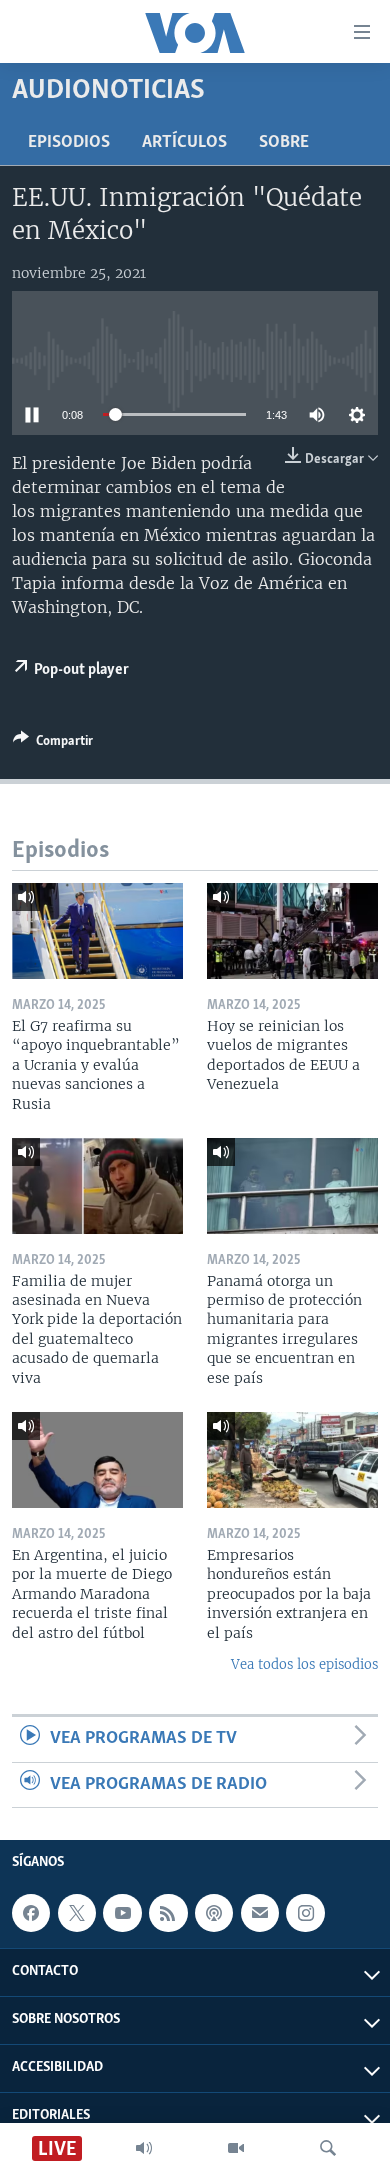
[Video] (236, 2148)
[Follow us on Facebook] (31, 1913)
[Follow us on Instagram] (305, 1913)
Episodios (69, 143)
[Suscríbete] (260, 1913)
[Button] (53, 744)
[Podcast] (214, 1913)
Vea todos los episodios (304, 1664)
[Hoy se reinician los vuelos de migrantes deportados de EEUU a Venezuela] (292, 931)
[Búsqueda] (328, 2148)
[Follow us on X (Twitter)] (77, 1913)
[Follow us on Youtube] (122, 1913)
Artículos (184, 143)
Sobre (284, 143)
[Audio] (144, 2148)
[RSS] (168, 1913)
